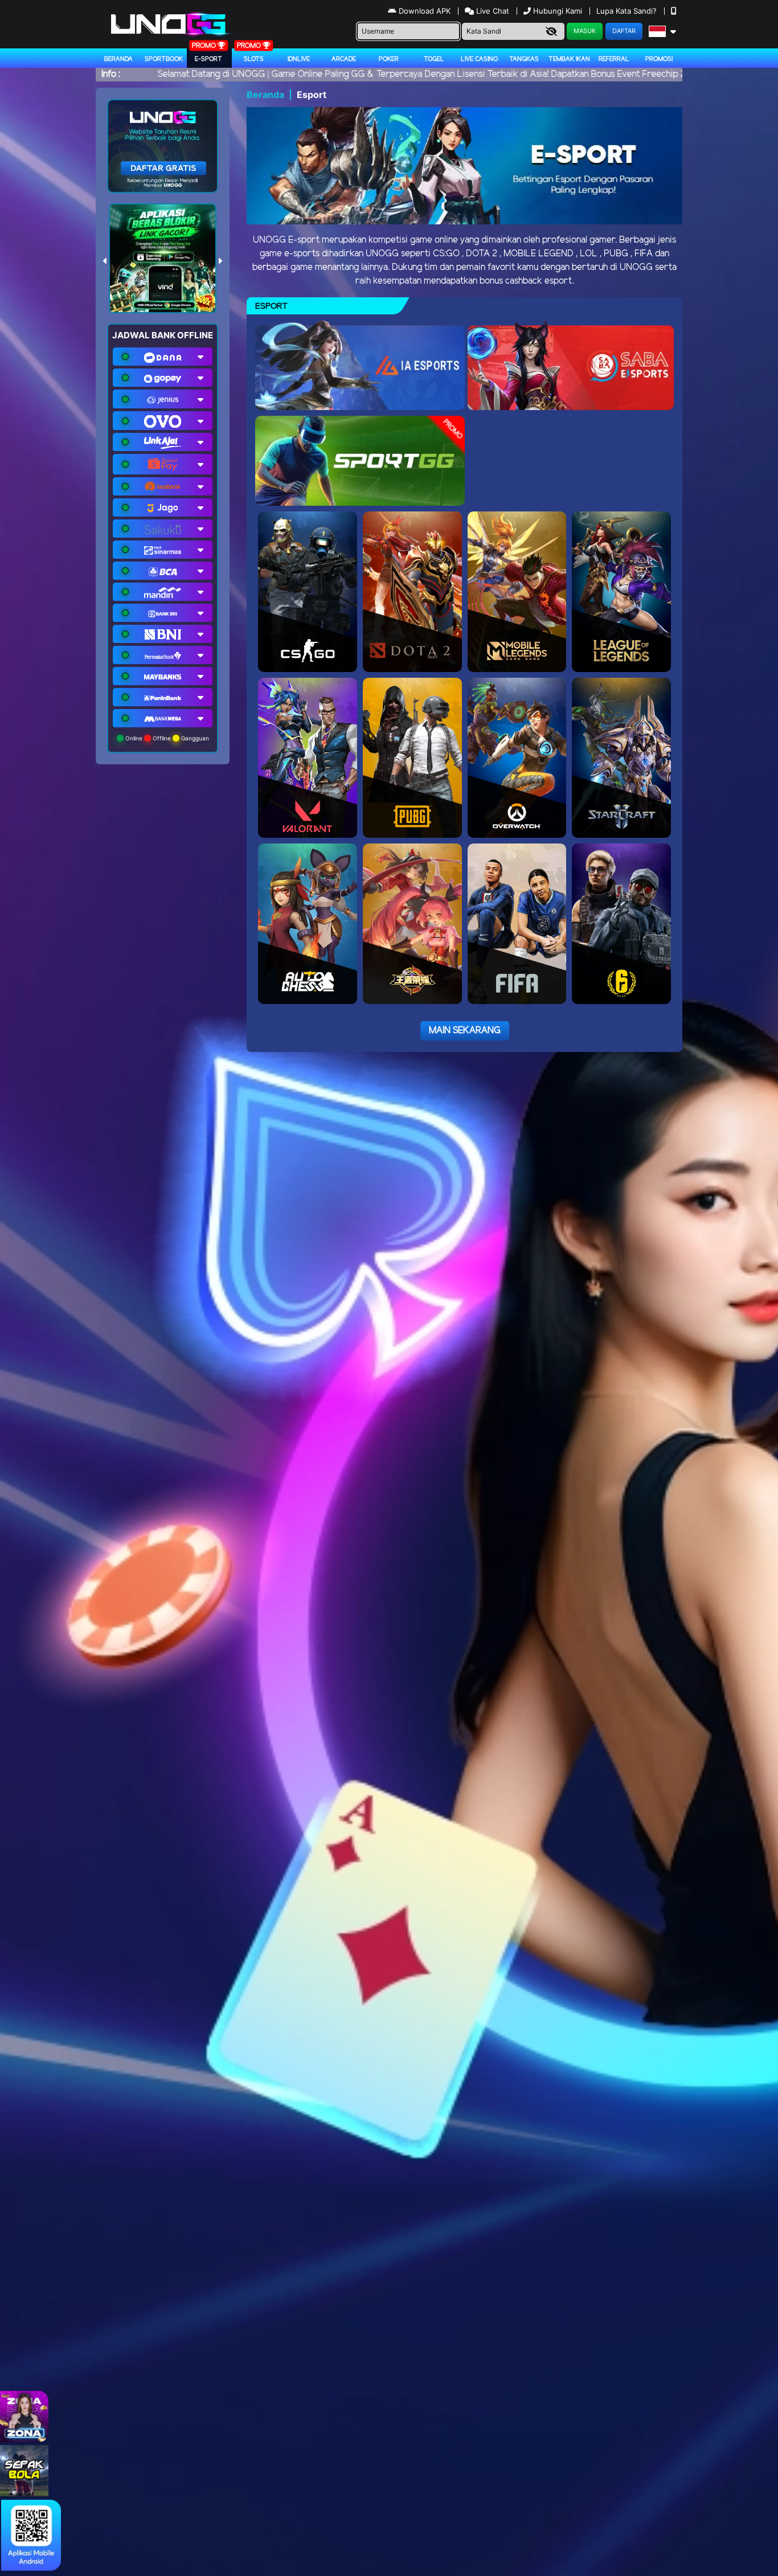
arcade (344, 59)
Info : (111, 74)
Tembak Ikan (569, 59)
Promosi (659, 59)
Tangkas (524, 59)
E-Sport (208, 59)
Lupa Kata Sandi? (628, 11)
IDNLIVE (299, 59)
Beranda (118, 59)
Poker (389, 59)
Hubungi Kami (558, 11)
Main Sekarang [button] (465, 1031)
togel (434, 59)
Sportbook (164, 59)
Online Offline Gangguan (166, 738)
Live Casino (479, 59)
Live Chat (492, 11)
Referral (614, 59)
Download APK (425, 11)
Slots (254, 59)
